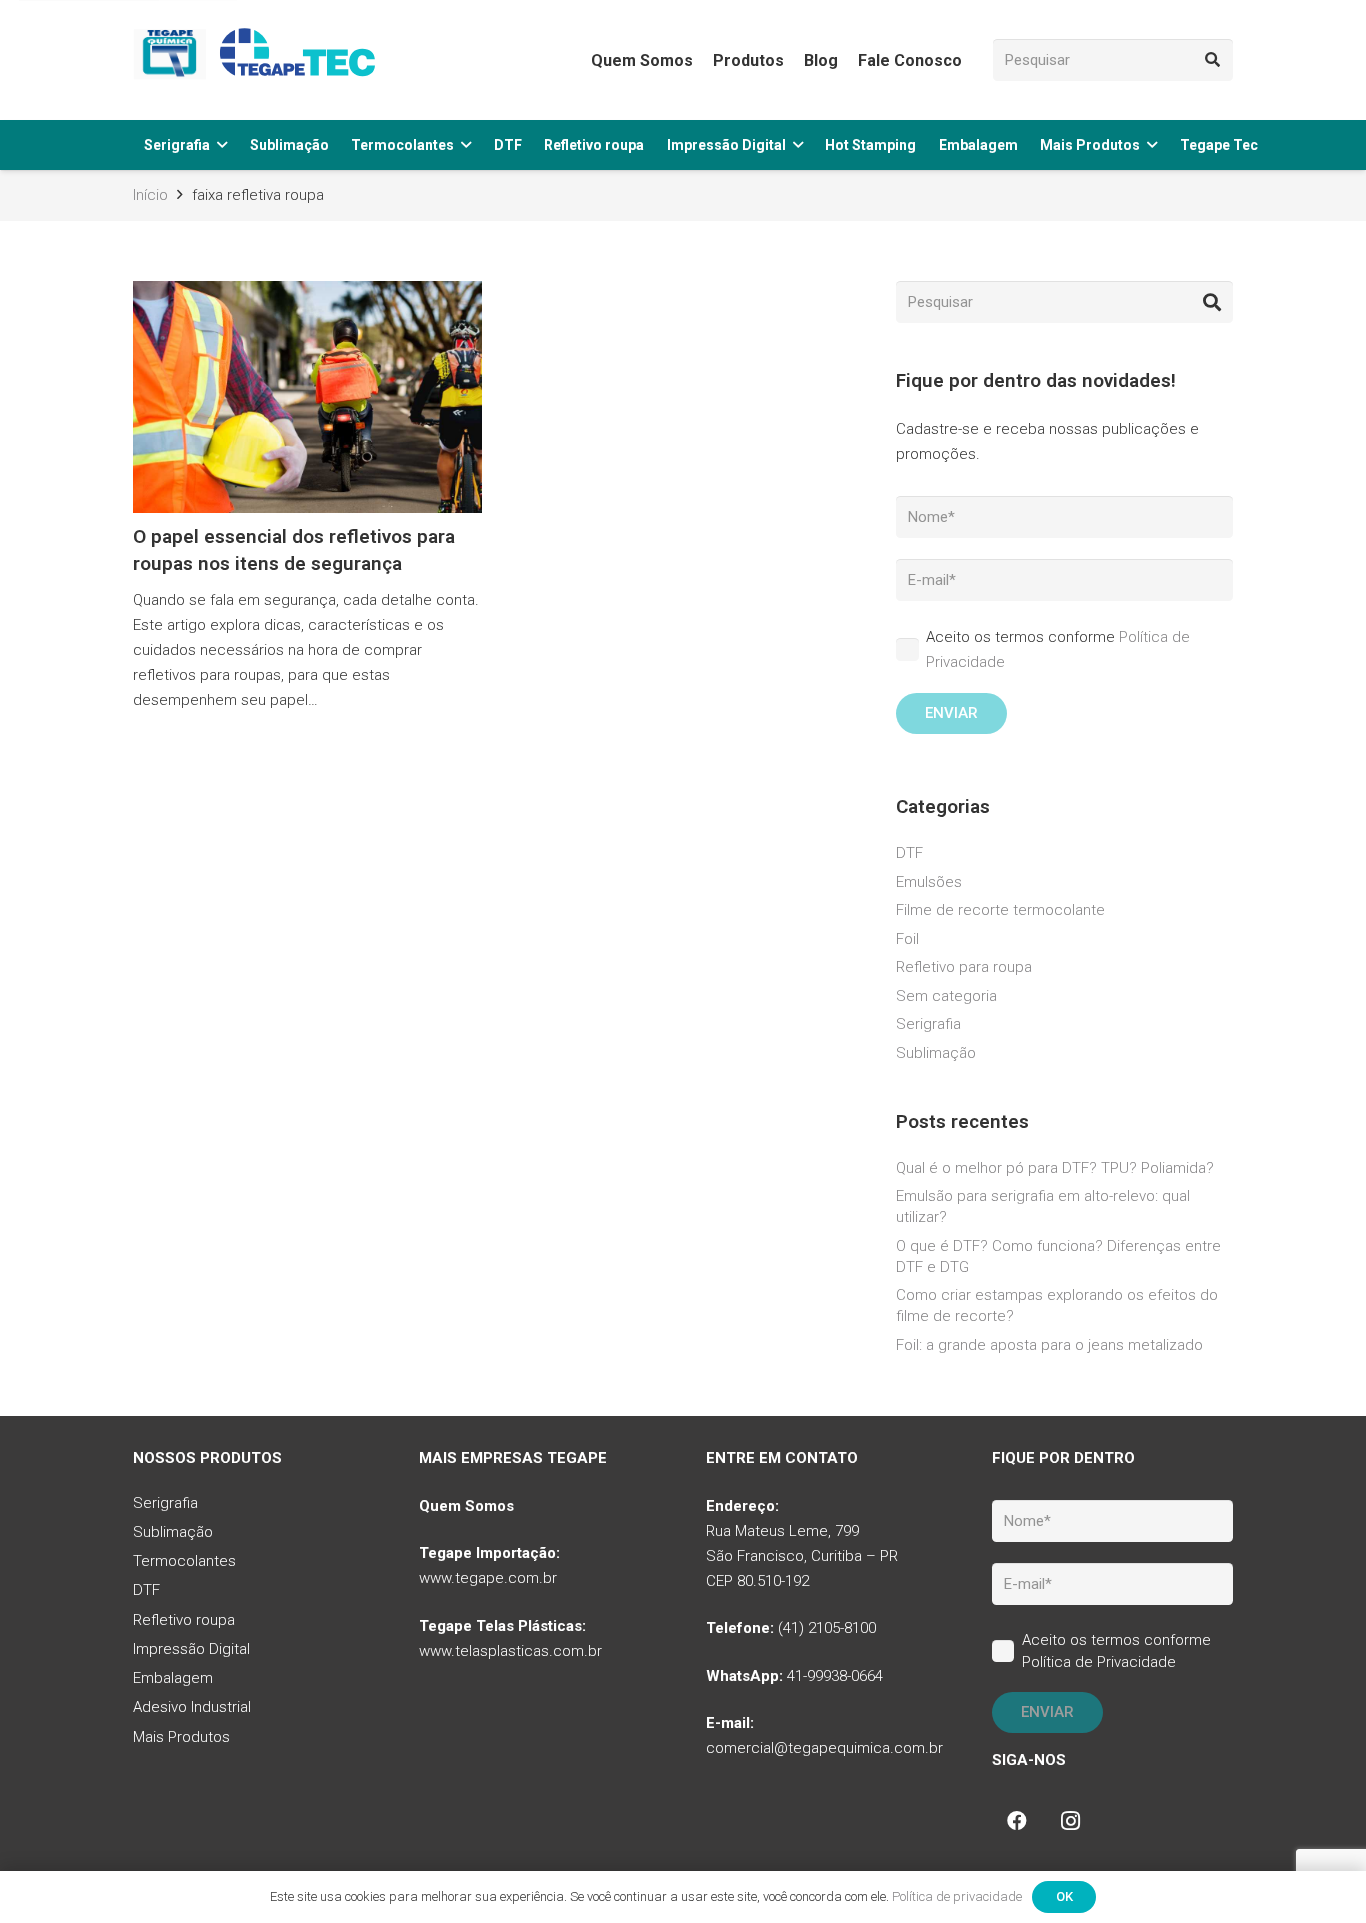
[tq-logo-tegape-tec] (258, 60)
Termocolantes (184, 1561)
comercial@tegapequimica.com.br (824, 1748)
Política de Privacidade (1099, 1662)
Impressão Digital (191, 1649)
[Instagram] (1071, 1821)
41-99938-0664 (835, 1676)
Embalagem (173, 1678)
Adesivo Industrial (192, 1707)
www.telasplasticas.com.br (510, 1651)
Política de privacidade (957, 1896)
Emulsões (929, 882)
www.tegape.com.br (488, 1578)
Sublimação (936, 1053)
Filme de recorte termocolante (1000, 910)
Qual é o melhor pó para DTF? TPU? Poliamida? (1055, 1168)
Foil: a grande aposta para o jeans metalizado (1049, 1345)
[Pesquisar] (1212, 60)
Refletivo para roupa (964, 967)
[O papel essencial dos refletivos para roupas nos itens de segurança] (307, 504)
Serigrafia (928, 1024)
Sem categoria (946, 996)
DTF (909, 853)
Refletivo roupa (184, 1620)
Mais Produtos (181, 1737)
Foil (907, 939)
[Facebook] (1017, 1821)
